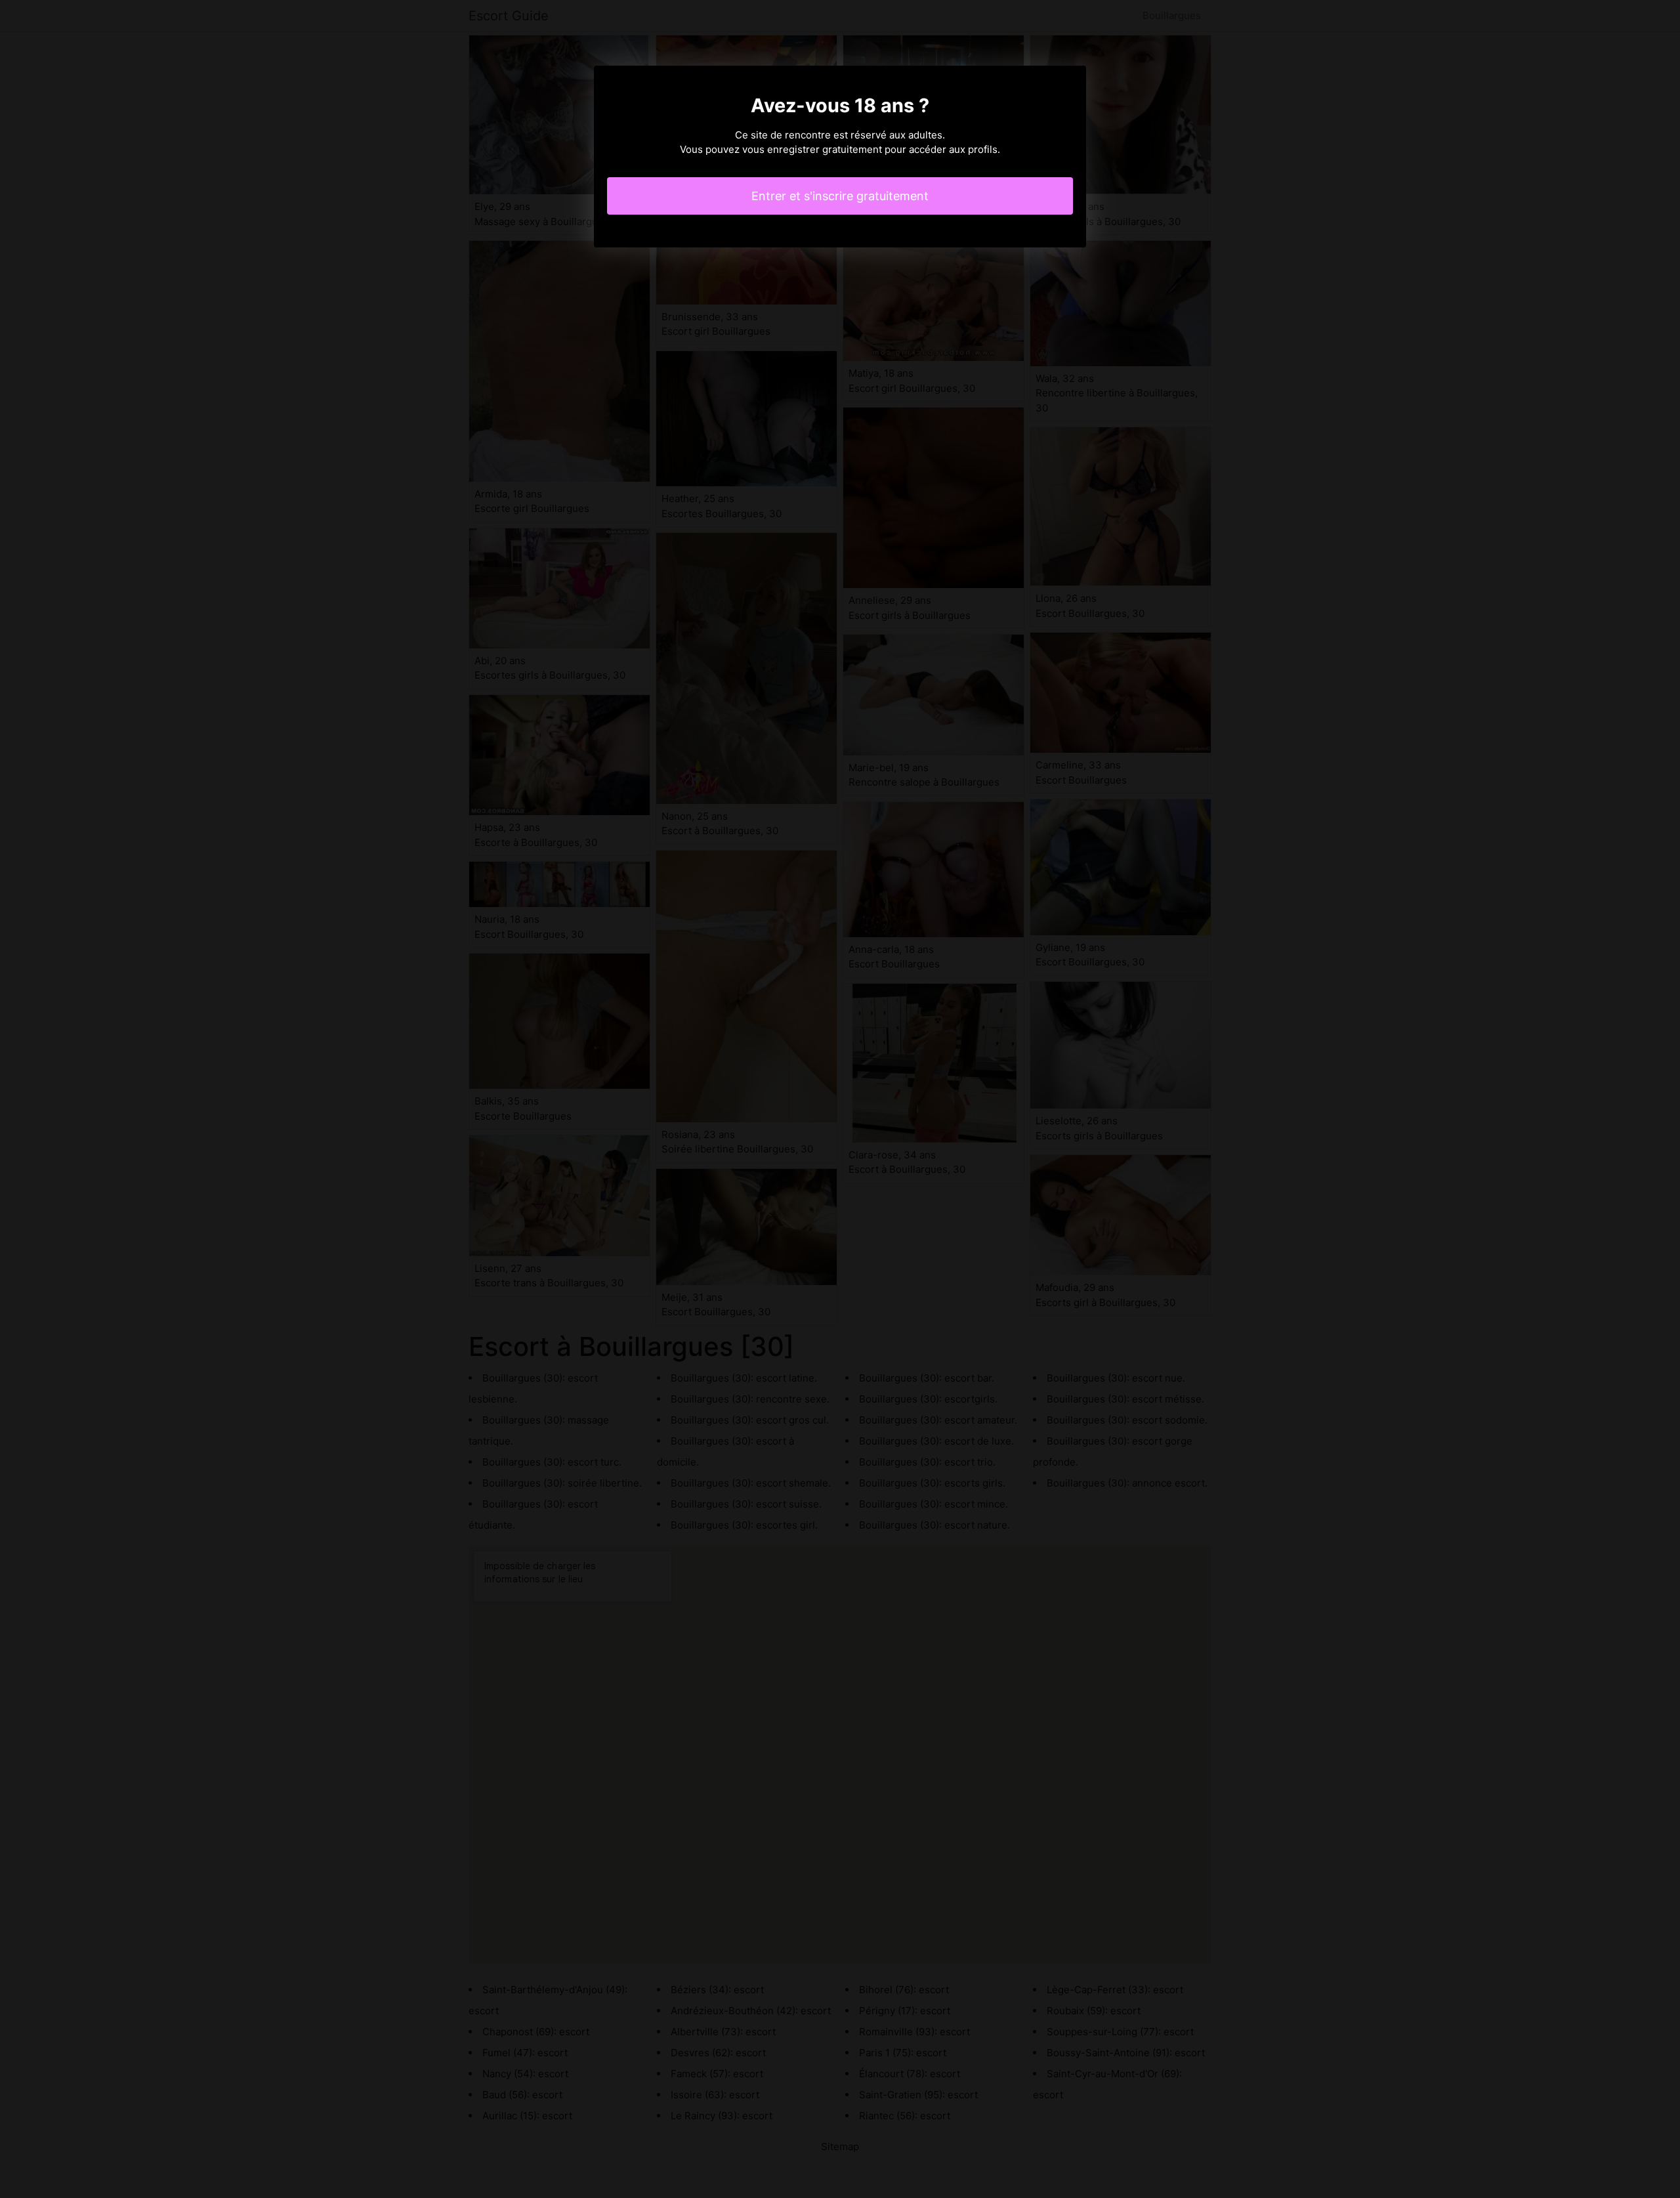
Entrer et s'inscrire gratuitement (840, 196)
